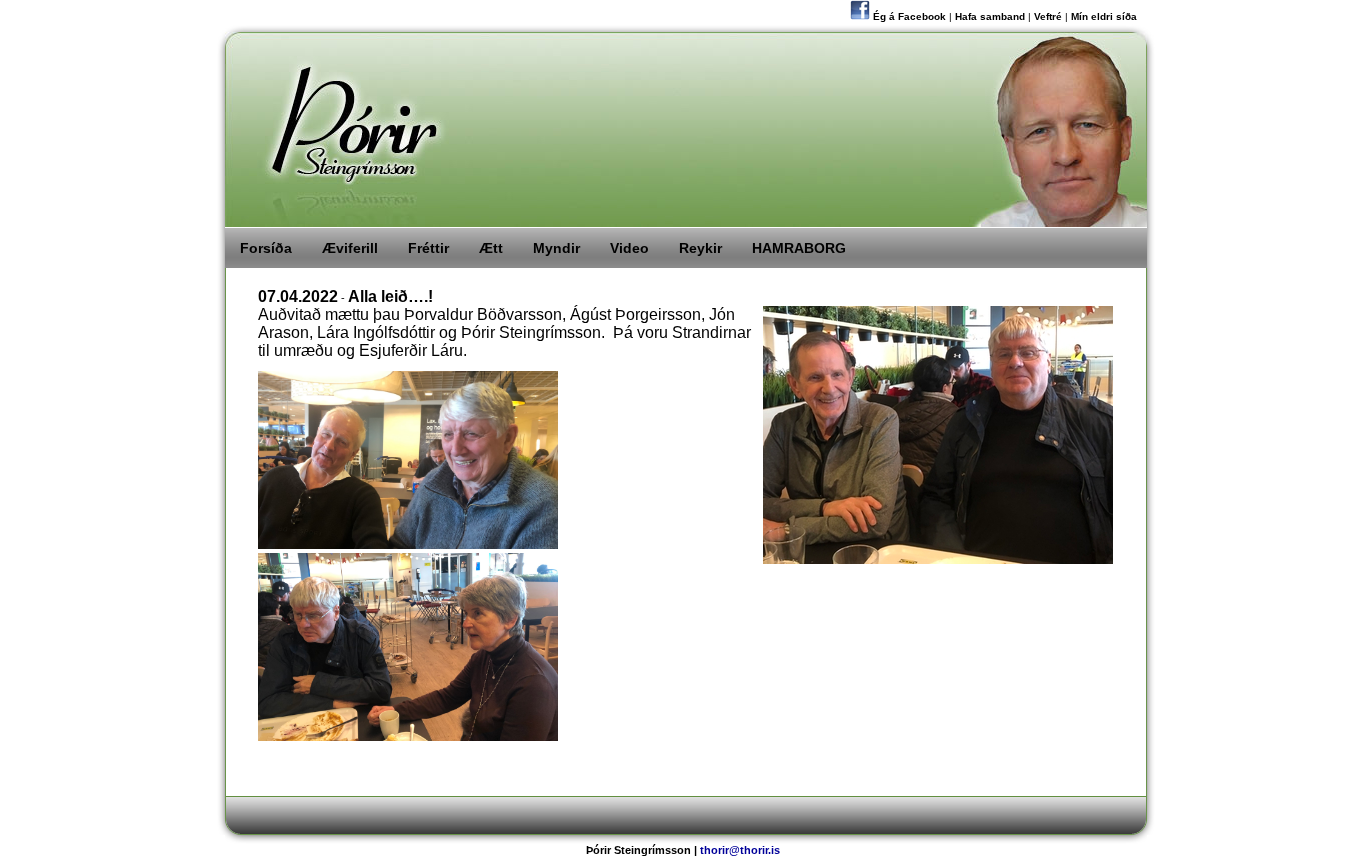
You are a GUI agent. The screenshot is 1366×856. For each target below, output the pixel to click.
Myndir (556, 248)
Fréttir (428, 248)
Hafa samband (990, 16)
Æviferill (350, 248)
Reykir (700, 248)
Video (629, 248)
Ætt (491, 248)
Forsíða (266, 248)
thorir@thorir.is (740, 850)
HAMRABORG (799, 248)
